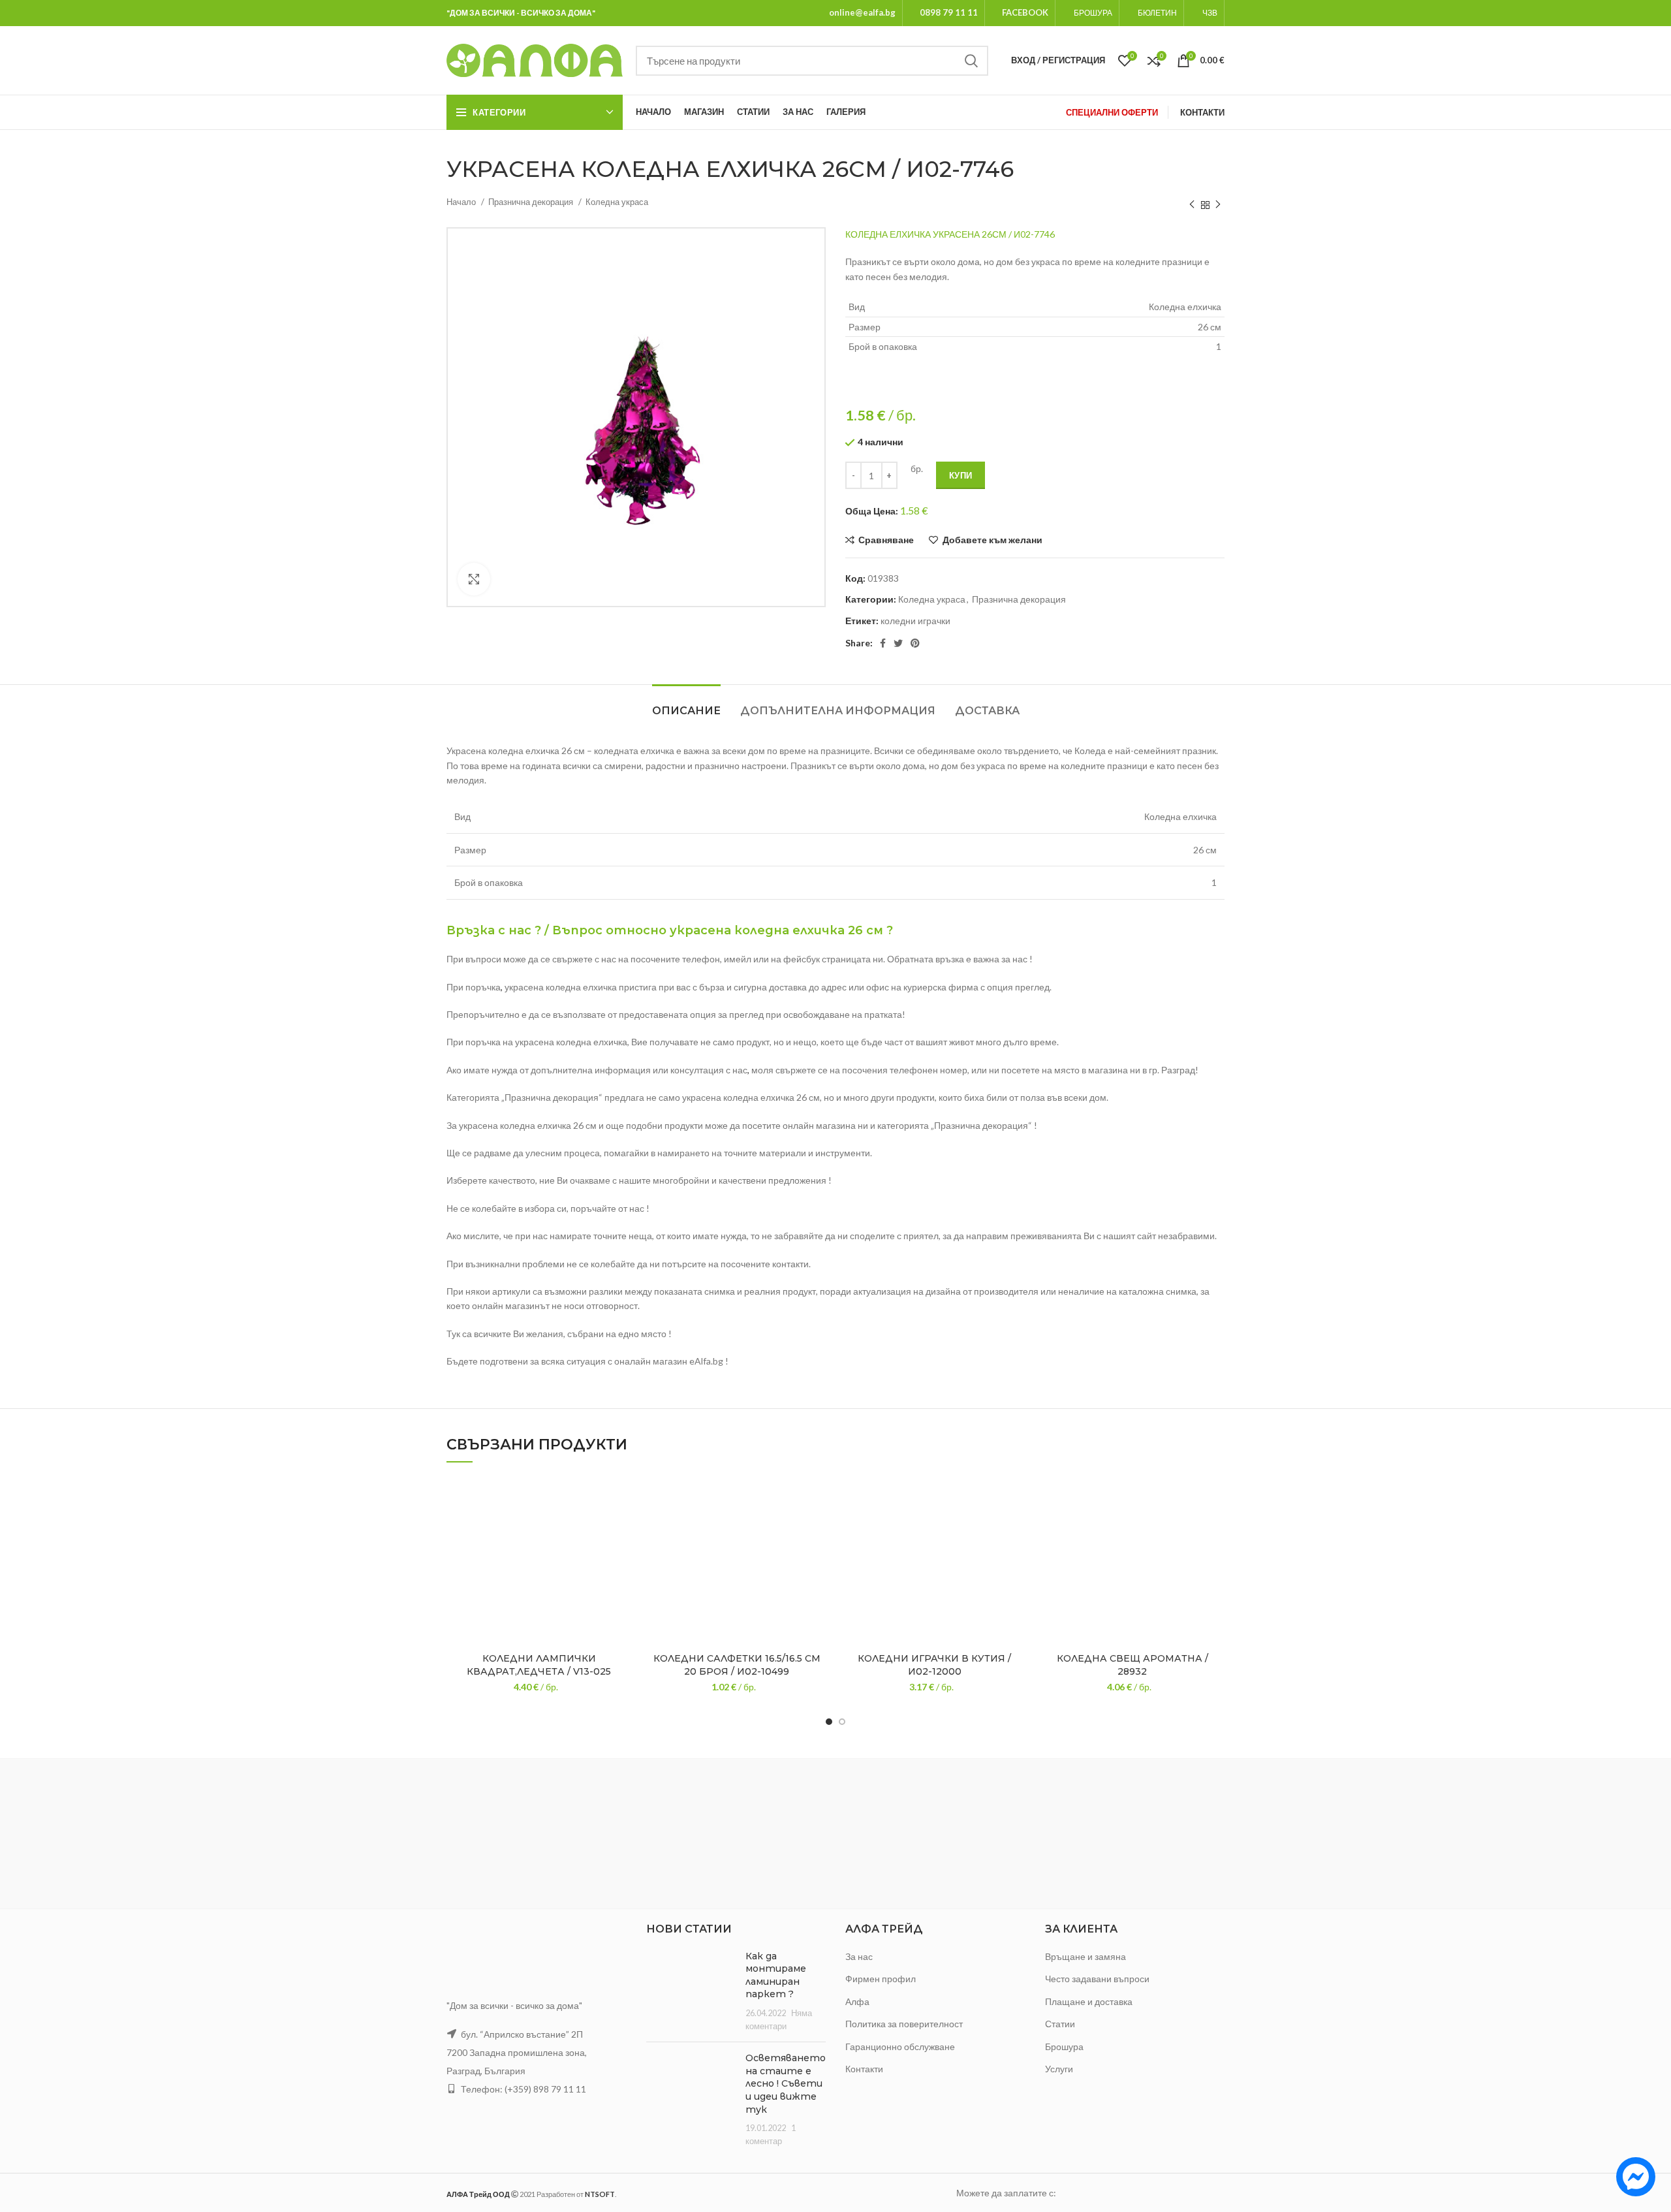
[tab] (686, 704)
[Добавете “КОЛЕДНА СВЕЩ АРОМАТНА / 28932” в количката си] (1215, 1527)
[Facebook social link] (883, 643)
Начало (462, 202)
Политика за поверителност (904, 2024)
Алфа (857, 2001)
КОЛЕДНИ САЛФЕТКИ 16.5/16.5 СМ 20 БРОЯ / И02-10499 (737, 1665)
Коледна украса (617, 202)
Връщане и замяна (1085, 1956)
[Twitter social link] (898, 643)
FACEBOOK (1025, 12)
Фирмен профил (881, 1979)
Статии (1060, 2024)
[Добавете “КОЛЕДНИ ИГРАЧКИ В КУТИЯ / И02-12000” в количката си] (1017, 1527)
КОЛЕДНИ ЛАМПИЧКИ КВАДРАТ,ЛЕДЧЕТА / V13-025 (539, 1665)
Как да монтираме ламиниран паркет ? (776, 1975)
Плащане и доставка (1089, 2001)
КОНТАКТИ (1202, 112)
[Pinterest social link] (915, 643)
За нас (859, 1956)
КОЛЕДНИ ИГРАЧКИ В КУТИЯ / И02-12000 (934, 1665)
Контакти (864, 2069)
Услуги (1059, 2069)
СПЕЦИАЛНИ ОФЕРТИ (1112, 112)
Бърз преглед (621, 1556)
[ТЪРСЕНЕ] (971, 61)
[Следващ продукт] (1218, 205)
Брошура (1064, 2046)
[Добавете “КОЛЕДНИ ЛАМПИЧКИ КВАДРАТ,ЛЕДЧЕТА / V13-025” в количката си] (621, 1527)
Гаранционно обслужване (900, 2046)
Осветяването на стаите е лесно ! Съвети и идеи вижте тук (786, 2083)
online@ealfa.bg (862, 12)
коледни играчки (915, 621)
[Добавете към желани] (621, 1497)
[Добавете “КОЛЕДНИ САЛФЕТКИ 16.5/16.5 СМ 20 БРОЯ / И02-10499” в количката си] (819, 1527)
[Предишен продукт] (1192, 205)
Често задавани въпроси (1097, 1979)
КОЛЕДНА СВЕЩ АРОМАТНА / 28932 (1132, 1665)
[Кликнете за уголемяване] (474, 579)
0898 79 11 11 (949, 12)
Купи (960, 475)
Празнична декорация (532, 202)
